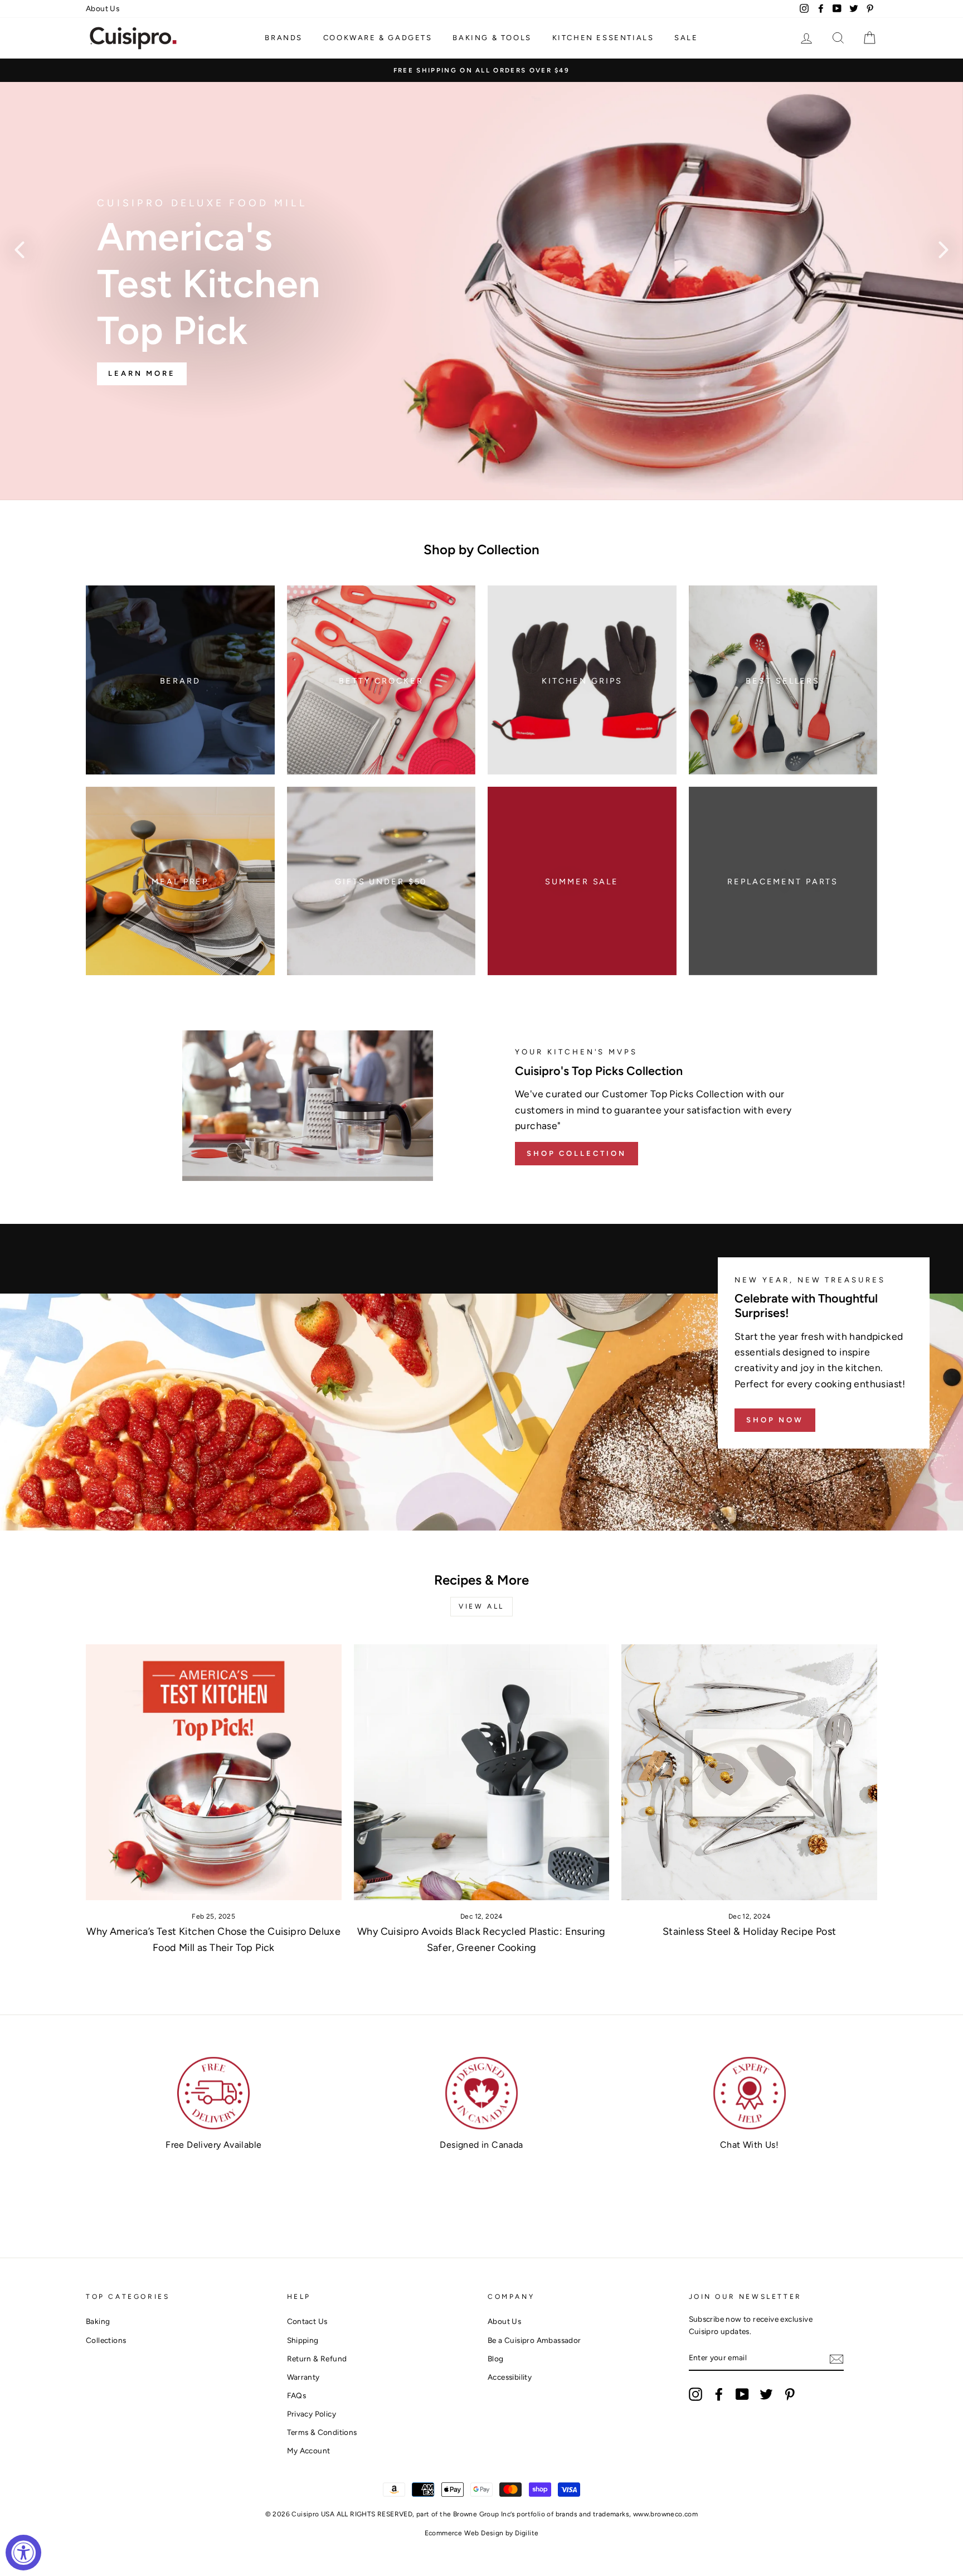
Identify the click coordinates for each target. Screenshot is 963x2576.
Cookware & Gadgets (378, 38)
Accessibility (510, 2377)
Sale (686, 38)
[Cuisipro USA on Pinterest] (790, 2394)
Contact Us (307, 2321)
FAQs (297, 2395)
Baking (98, 2321)
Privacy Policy (312, 2414)
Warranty (303, 2377)
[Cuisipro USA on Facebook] (719, 2394)
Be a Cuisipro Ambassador (534, 2340)
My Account (309, 2451)
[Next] (943, 249)
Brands (284, 38)
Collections (106, 2340)
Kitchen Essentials (603, 38)
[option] (481, 70)
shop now (775, 1420)
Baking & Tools (492, 38)
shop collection (577, 1153)
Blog (496, 2359)
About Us (103, 8)
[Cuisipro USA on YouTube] (742, 2394)
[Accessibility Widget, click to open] (23, 2553)
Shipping (303, 2340)
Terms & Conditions (322, 2432)
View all (481, 1606)
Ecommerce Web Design (464, 2533)
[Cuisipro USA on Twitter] (766, 2394)
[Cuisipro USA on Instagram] (695, 2394)
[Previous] (20, 249)
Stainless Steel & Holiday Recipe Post (750, 1931)
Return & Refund (317, 2359)
